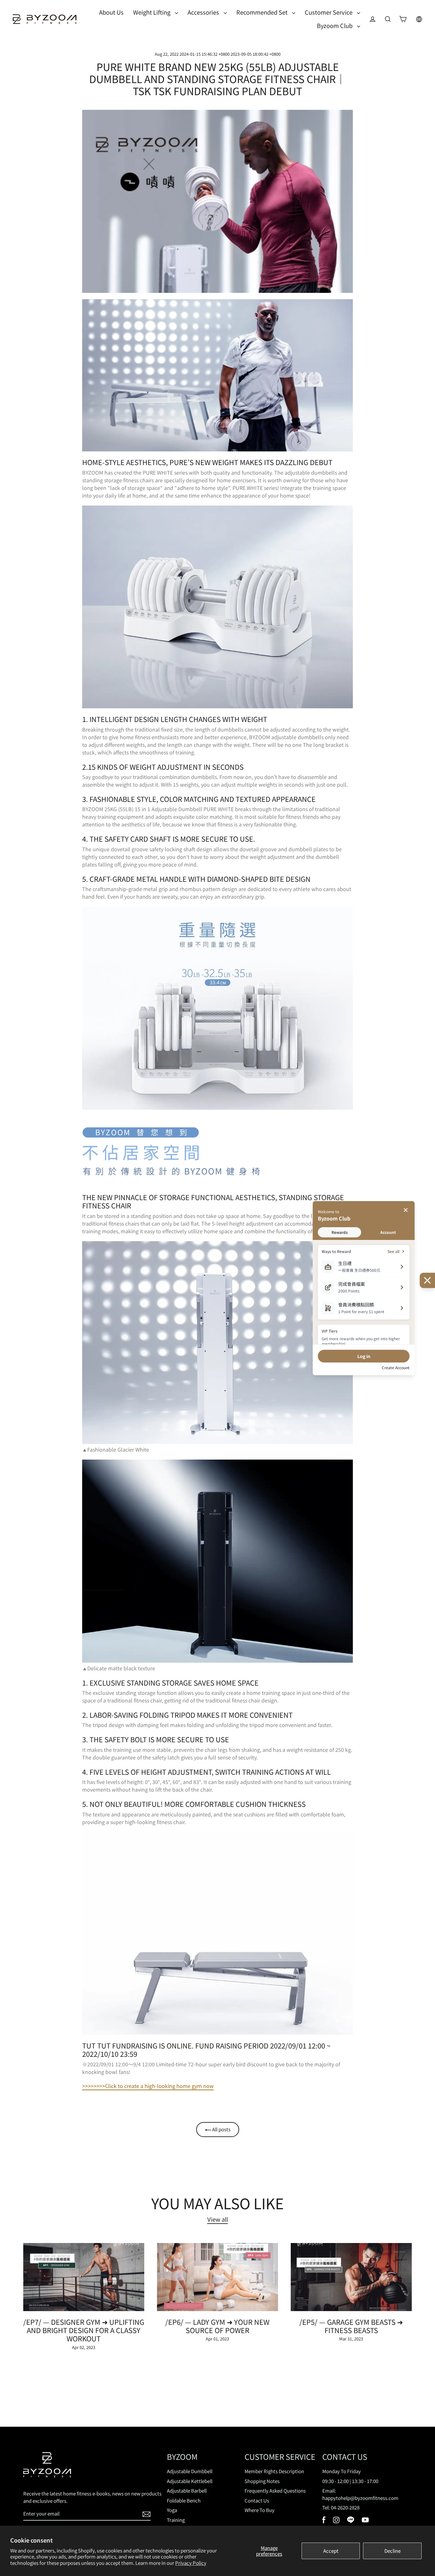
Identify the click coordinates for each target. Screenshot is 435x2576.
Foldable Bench (184, 2500)
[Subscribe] (146, 2514)
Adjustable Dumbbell (190, 2471)
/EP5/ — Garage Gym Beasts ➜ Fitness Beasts (351, 2326)
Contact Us (257, 2500)
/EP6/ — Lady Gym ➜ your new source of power (217, 2326)
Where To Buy (260, 2510)
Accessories (204, 12)
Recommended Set (263, 12)
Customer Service (329, 12)
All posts (221, 2129)
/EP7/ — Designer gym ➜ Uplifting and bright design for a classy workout (84, 2330)
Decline (392, 2551)
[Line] (351, 2521)
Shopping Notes (262, 2481)
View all (218, 2219)
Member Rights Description (274, 2471)
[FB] (324, 2521)
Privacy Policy (191, 2563)
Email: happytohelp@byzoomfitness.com (360, 2494)
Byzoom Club (335, 25)
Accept (331, 2551)
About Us (111, 12)
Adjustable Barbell (187, 2491)
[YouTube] (365, 2520)
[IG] (336, 2521)
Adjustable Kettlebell (190, 2481)
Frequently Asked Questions (275, 2491)
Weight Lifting (152, 12)
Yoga (172, 2510)
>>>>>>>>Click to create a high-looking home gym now (148, 2086)
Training (176, 2520)
